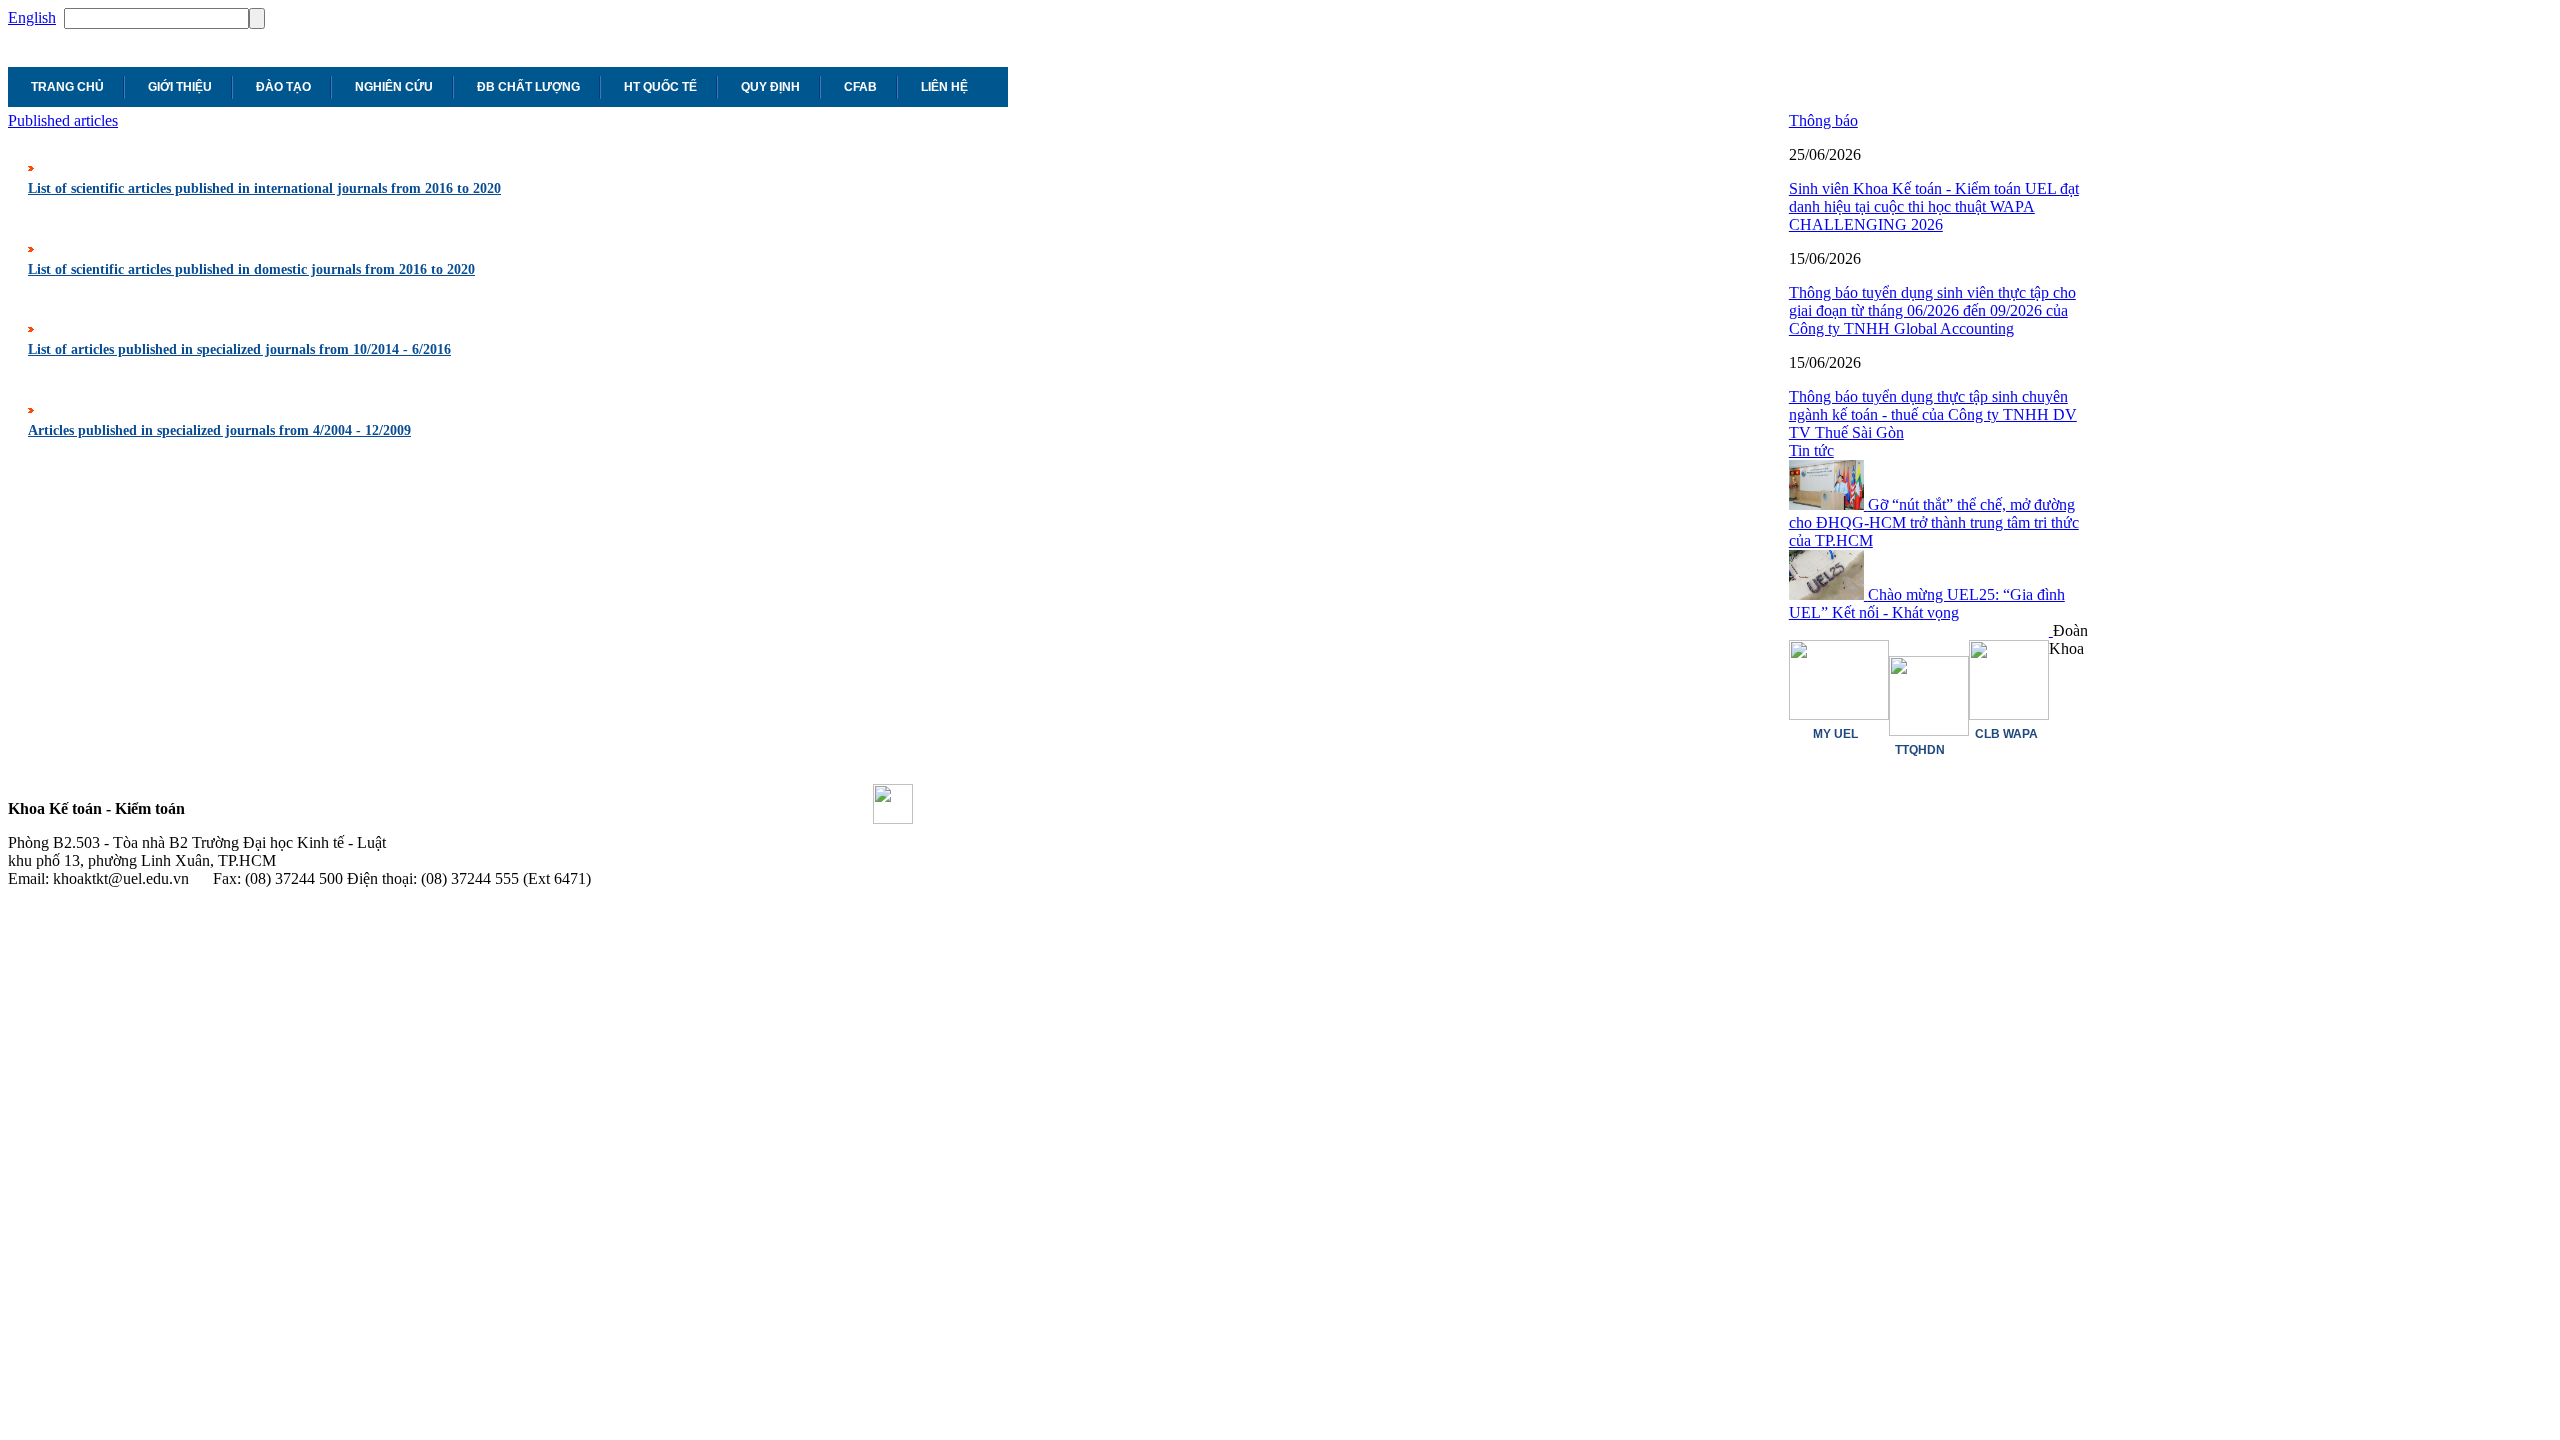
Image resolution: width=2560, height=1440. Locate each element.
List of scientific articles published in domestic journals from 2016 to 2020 (251, 269)
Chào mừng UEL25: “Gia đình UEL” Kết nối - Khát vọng (1927, 603)
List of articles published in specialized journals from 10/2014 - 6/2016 (239, 349)
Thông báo (1823, 120)
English (32, 17)
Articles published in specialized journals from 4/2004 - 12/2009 (219, 430)
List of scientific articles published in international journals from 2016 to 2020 (264, 188)
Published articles (63, 120)
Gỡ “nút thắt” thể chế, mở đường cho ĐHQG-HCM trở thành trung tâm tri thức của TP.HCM (1934, 522)
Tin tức (1811, 450)
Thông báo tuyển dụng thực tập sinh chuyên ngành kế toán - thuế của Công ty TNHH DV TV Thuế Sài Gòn (1933, 414)
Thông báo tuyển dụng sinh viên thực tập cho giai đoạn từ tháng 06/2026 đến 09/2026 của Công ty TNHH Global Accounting (1932, 310)
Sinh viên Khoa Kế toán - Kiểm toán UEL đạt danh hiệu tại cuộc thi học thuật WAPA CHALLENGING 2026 (1934, 206)
